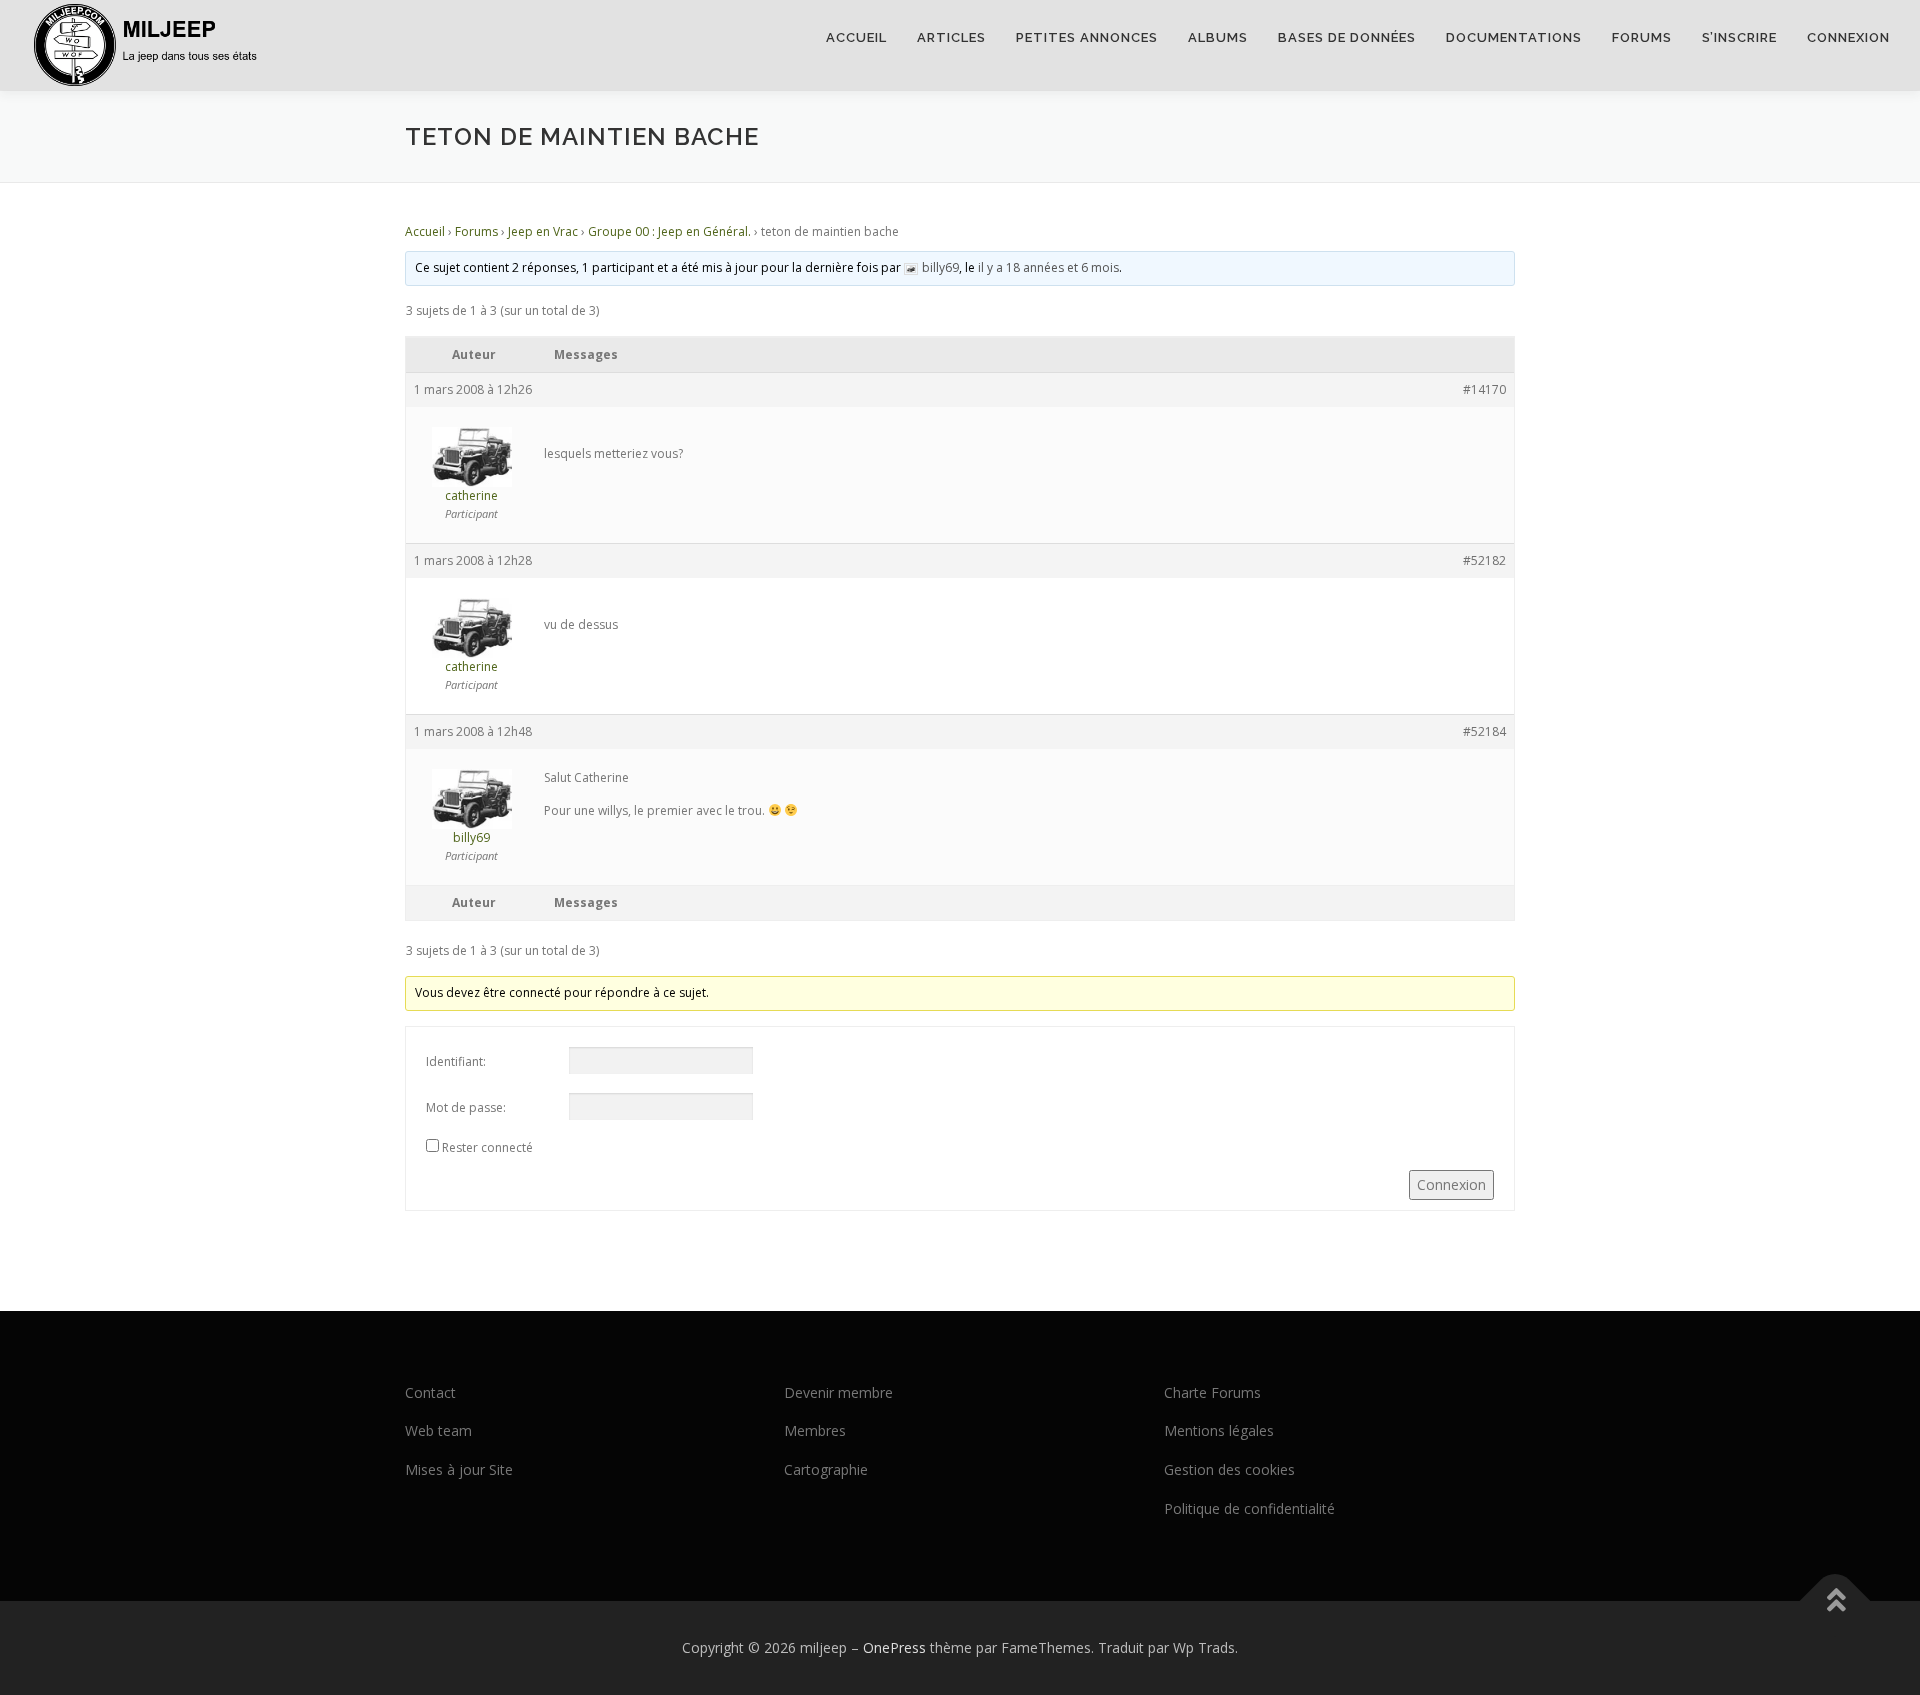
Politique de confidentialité (1249, 1508)
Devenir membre (838, 1392)
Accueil (856, 37)
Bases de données (1347, 37)
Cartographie (826, 1469)
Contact (430, 1392)
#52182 (1484, 560)
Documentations (1514, 37)
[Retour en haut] (1835, 1600)
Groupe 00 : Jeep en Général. (669, 231)
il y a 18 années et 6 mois (1048, 267)
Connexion (1848, 37)
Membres (815, 1430)
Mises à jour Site (459, 1469)
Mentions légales (1219, 1430)
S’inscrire (1739, 37)
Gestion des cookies (1229, 1469)
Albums (1218, 37)
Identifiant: (456, 1061)
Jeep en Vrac (543, 231)
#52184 (1484, 731)
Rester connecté (487, 1147)
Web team (438, 1430)
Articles (951, 37)
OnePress (894, 1647)
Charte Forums (1212, 1392)
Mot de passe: (466, 1107)
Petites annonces (1087, 37)
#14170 (1484, 389)
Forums (1642, 37)
